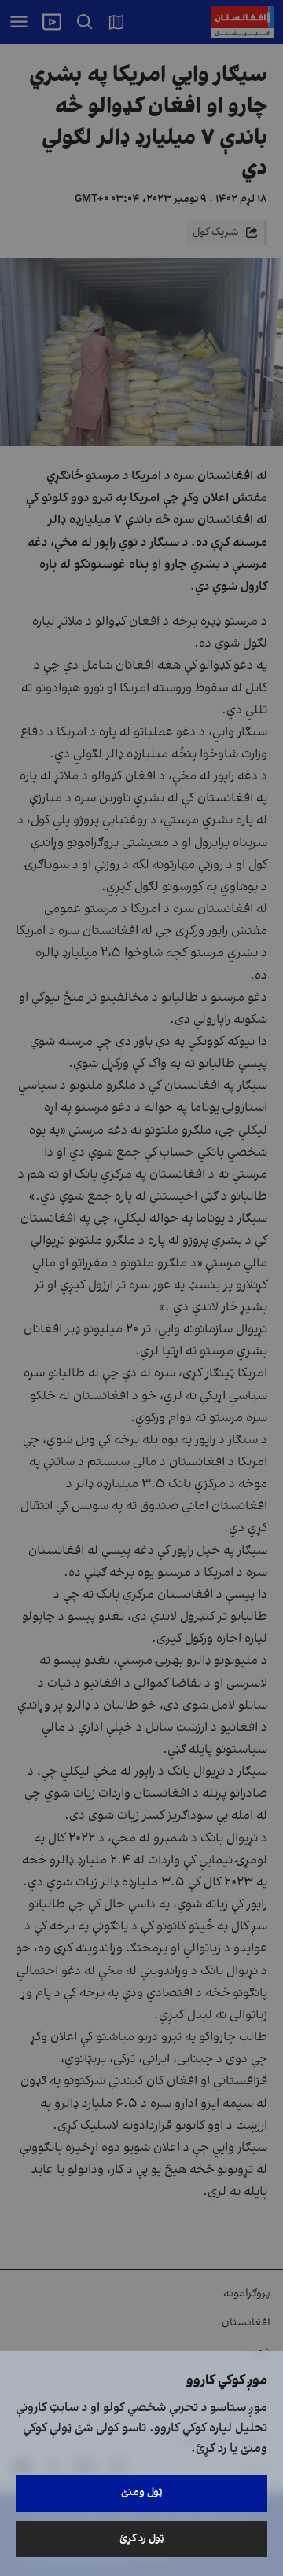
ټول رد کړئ (142, 2539)
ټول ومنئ (142, 2492)
